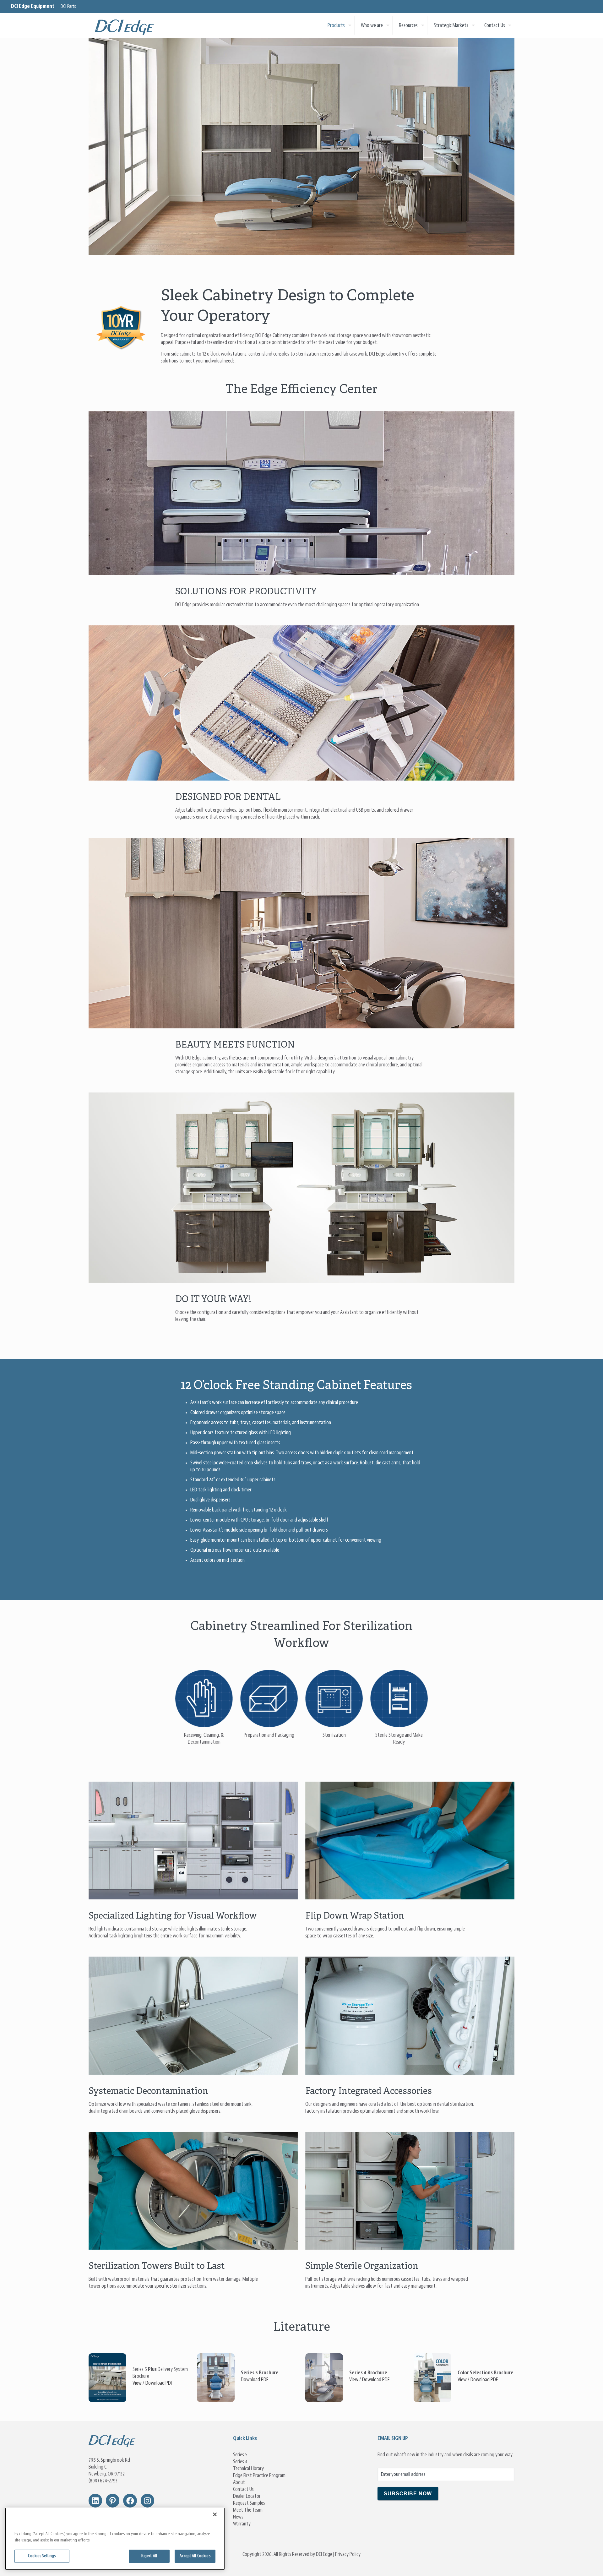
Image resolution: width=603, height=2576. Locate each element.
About (239, 2482)
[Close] (215, 2514)
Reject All (149, 2556)
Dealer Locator (247, 2496)
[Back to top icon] (573, 2563)
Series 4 (240, 2462)
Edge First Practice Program (259, 2475)
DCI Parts (68, 7)
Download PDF (159, 2383)
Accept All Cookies (195, 2556)
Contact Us (243, 2489)
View (137, 2383)
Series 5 (240, 2455)
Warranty (242, 2524)
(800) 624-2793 (103, 2481)
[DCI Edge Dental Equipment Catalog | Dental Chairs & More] (125, 25)
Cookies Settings (42, 2556)
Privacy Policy (348, 2554)
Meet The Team (248, 2510)
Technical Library (248, 2469)
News (238, 2517)
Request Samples (249, 2503)
